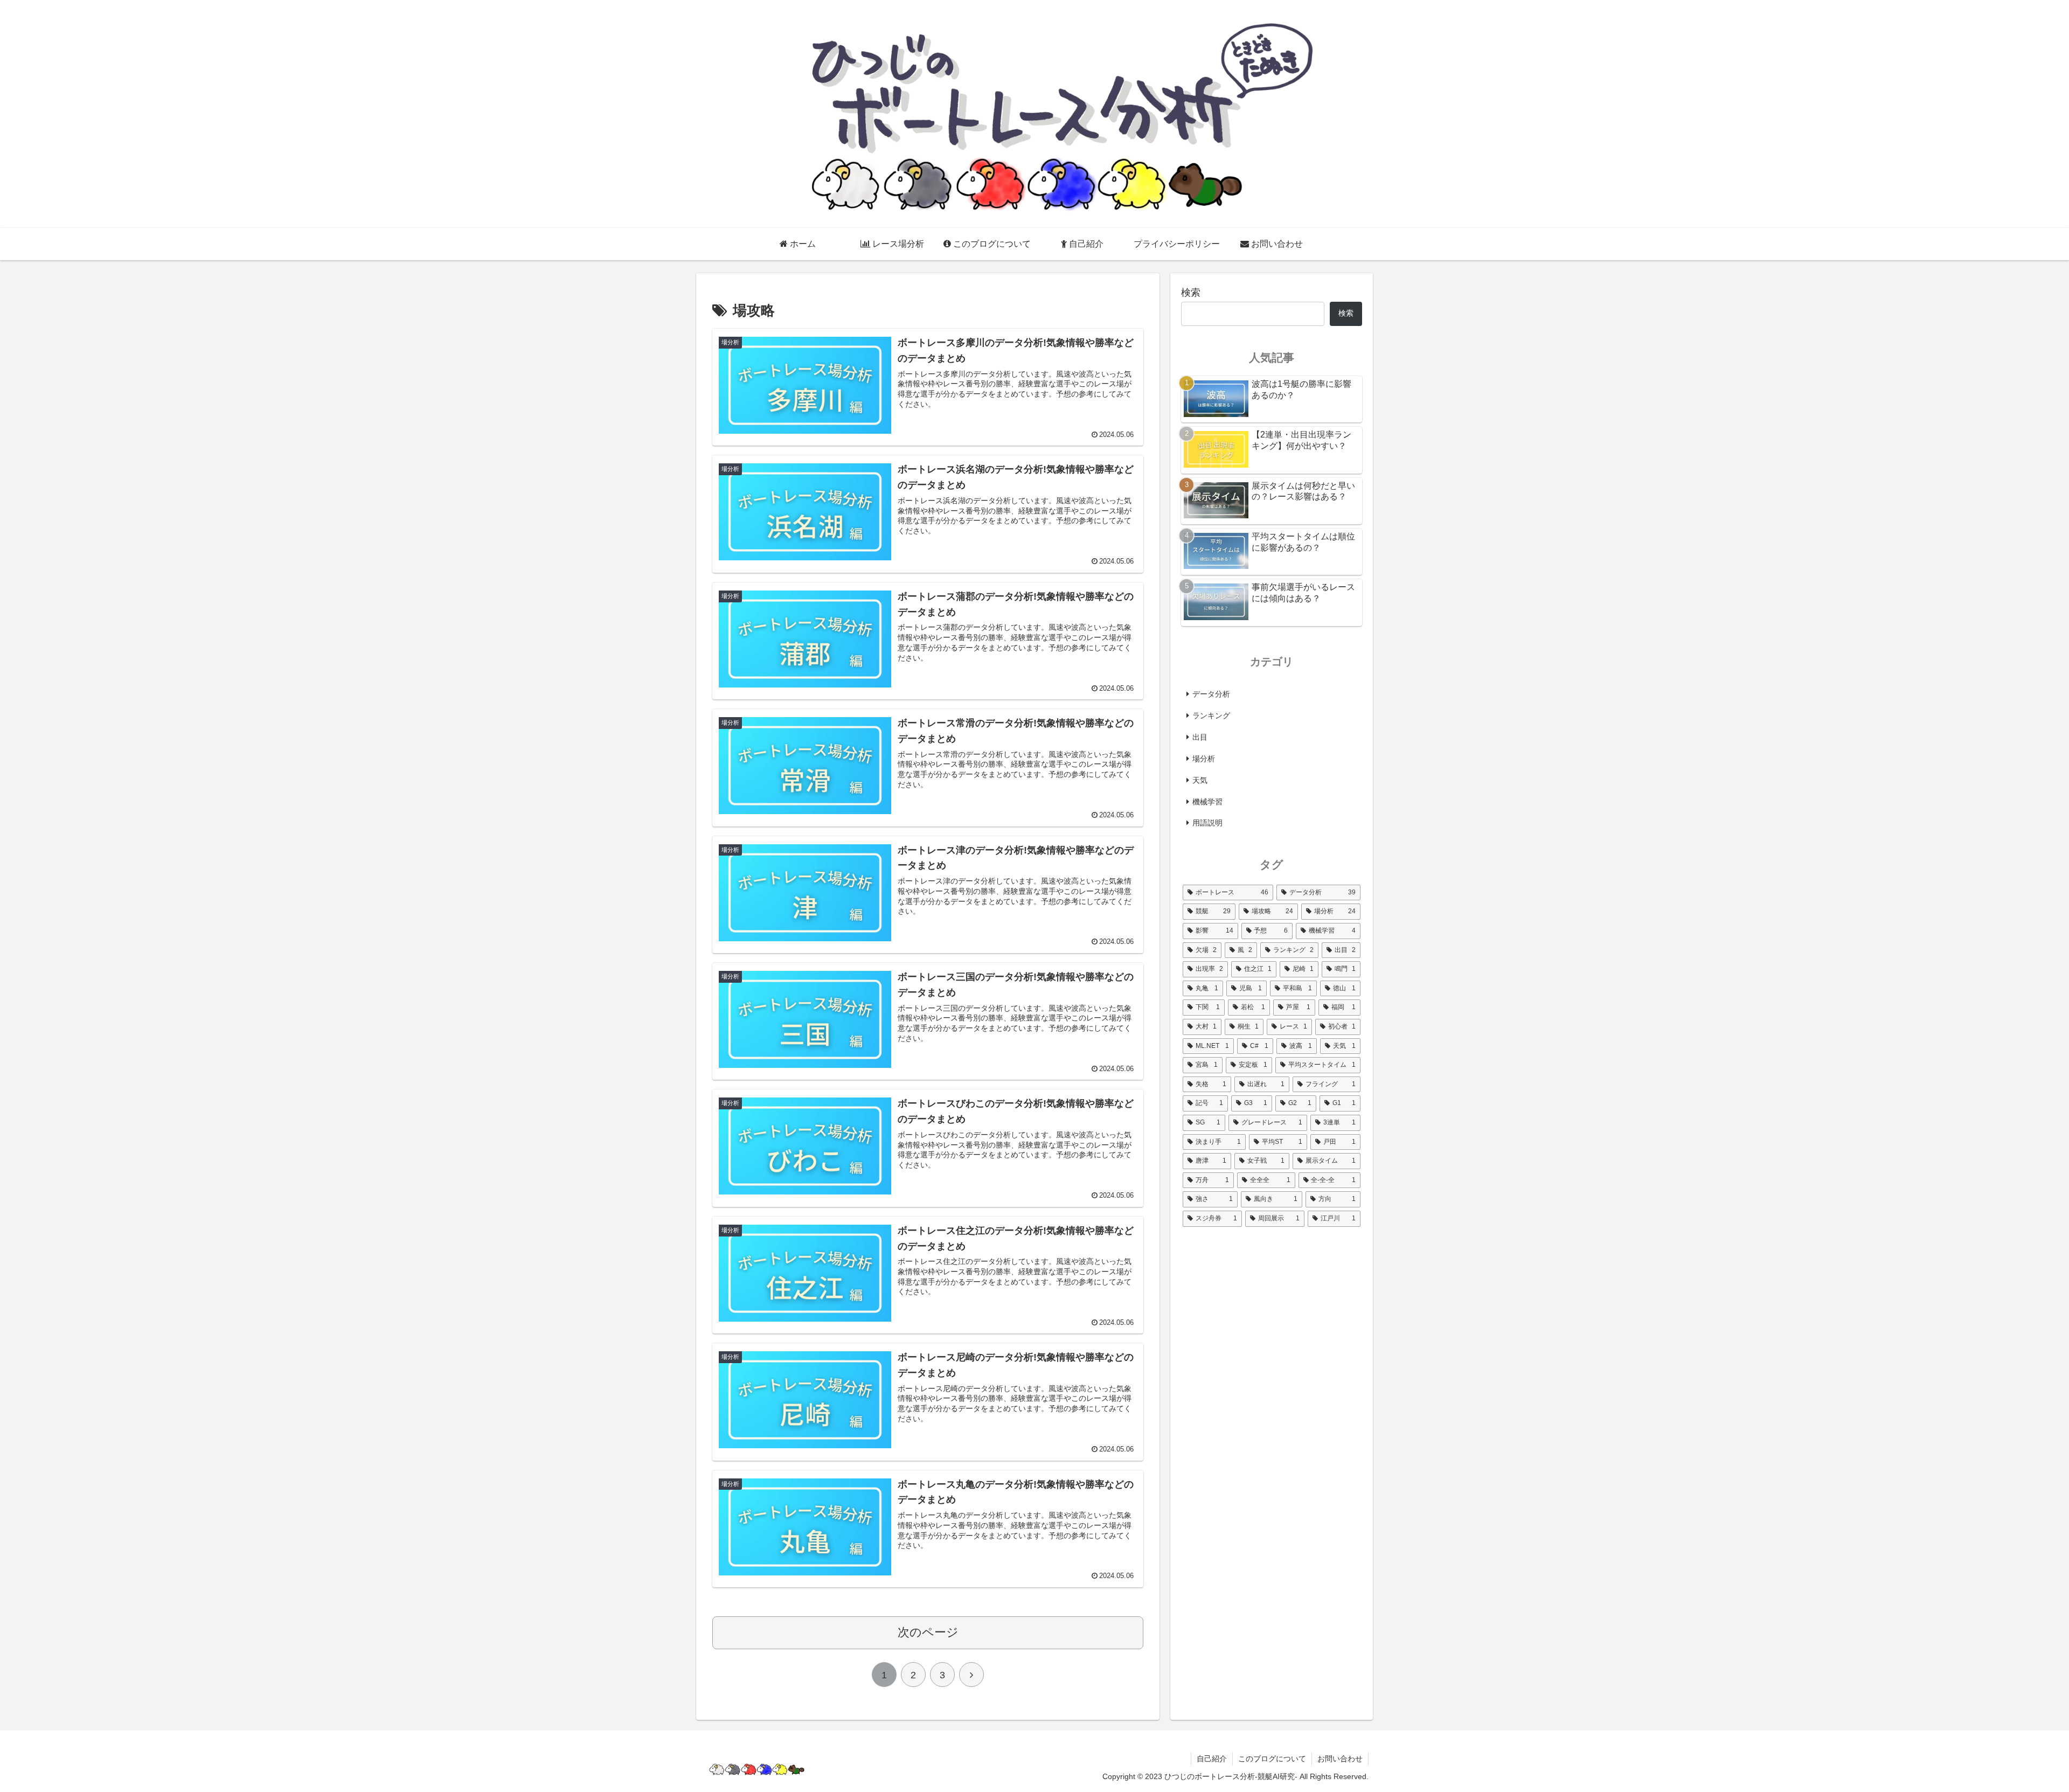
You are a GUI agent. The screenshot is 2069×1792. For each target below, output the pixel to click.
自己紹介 (1212, 1759)
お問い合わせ (1340, 1759)
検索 (1191, 293)
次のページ (928, 1632)
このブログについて (1272, 1759)
